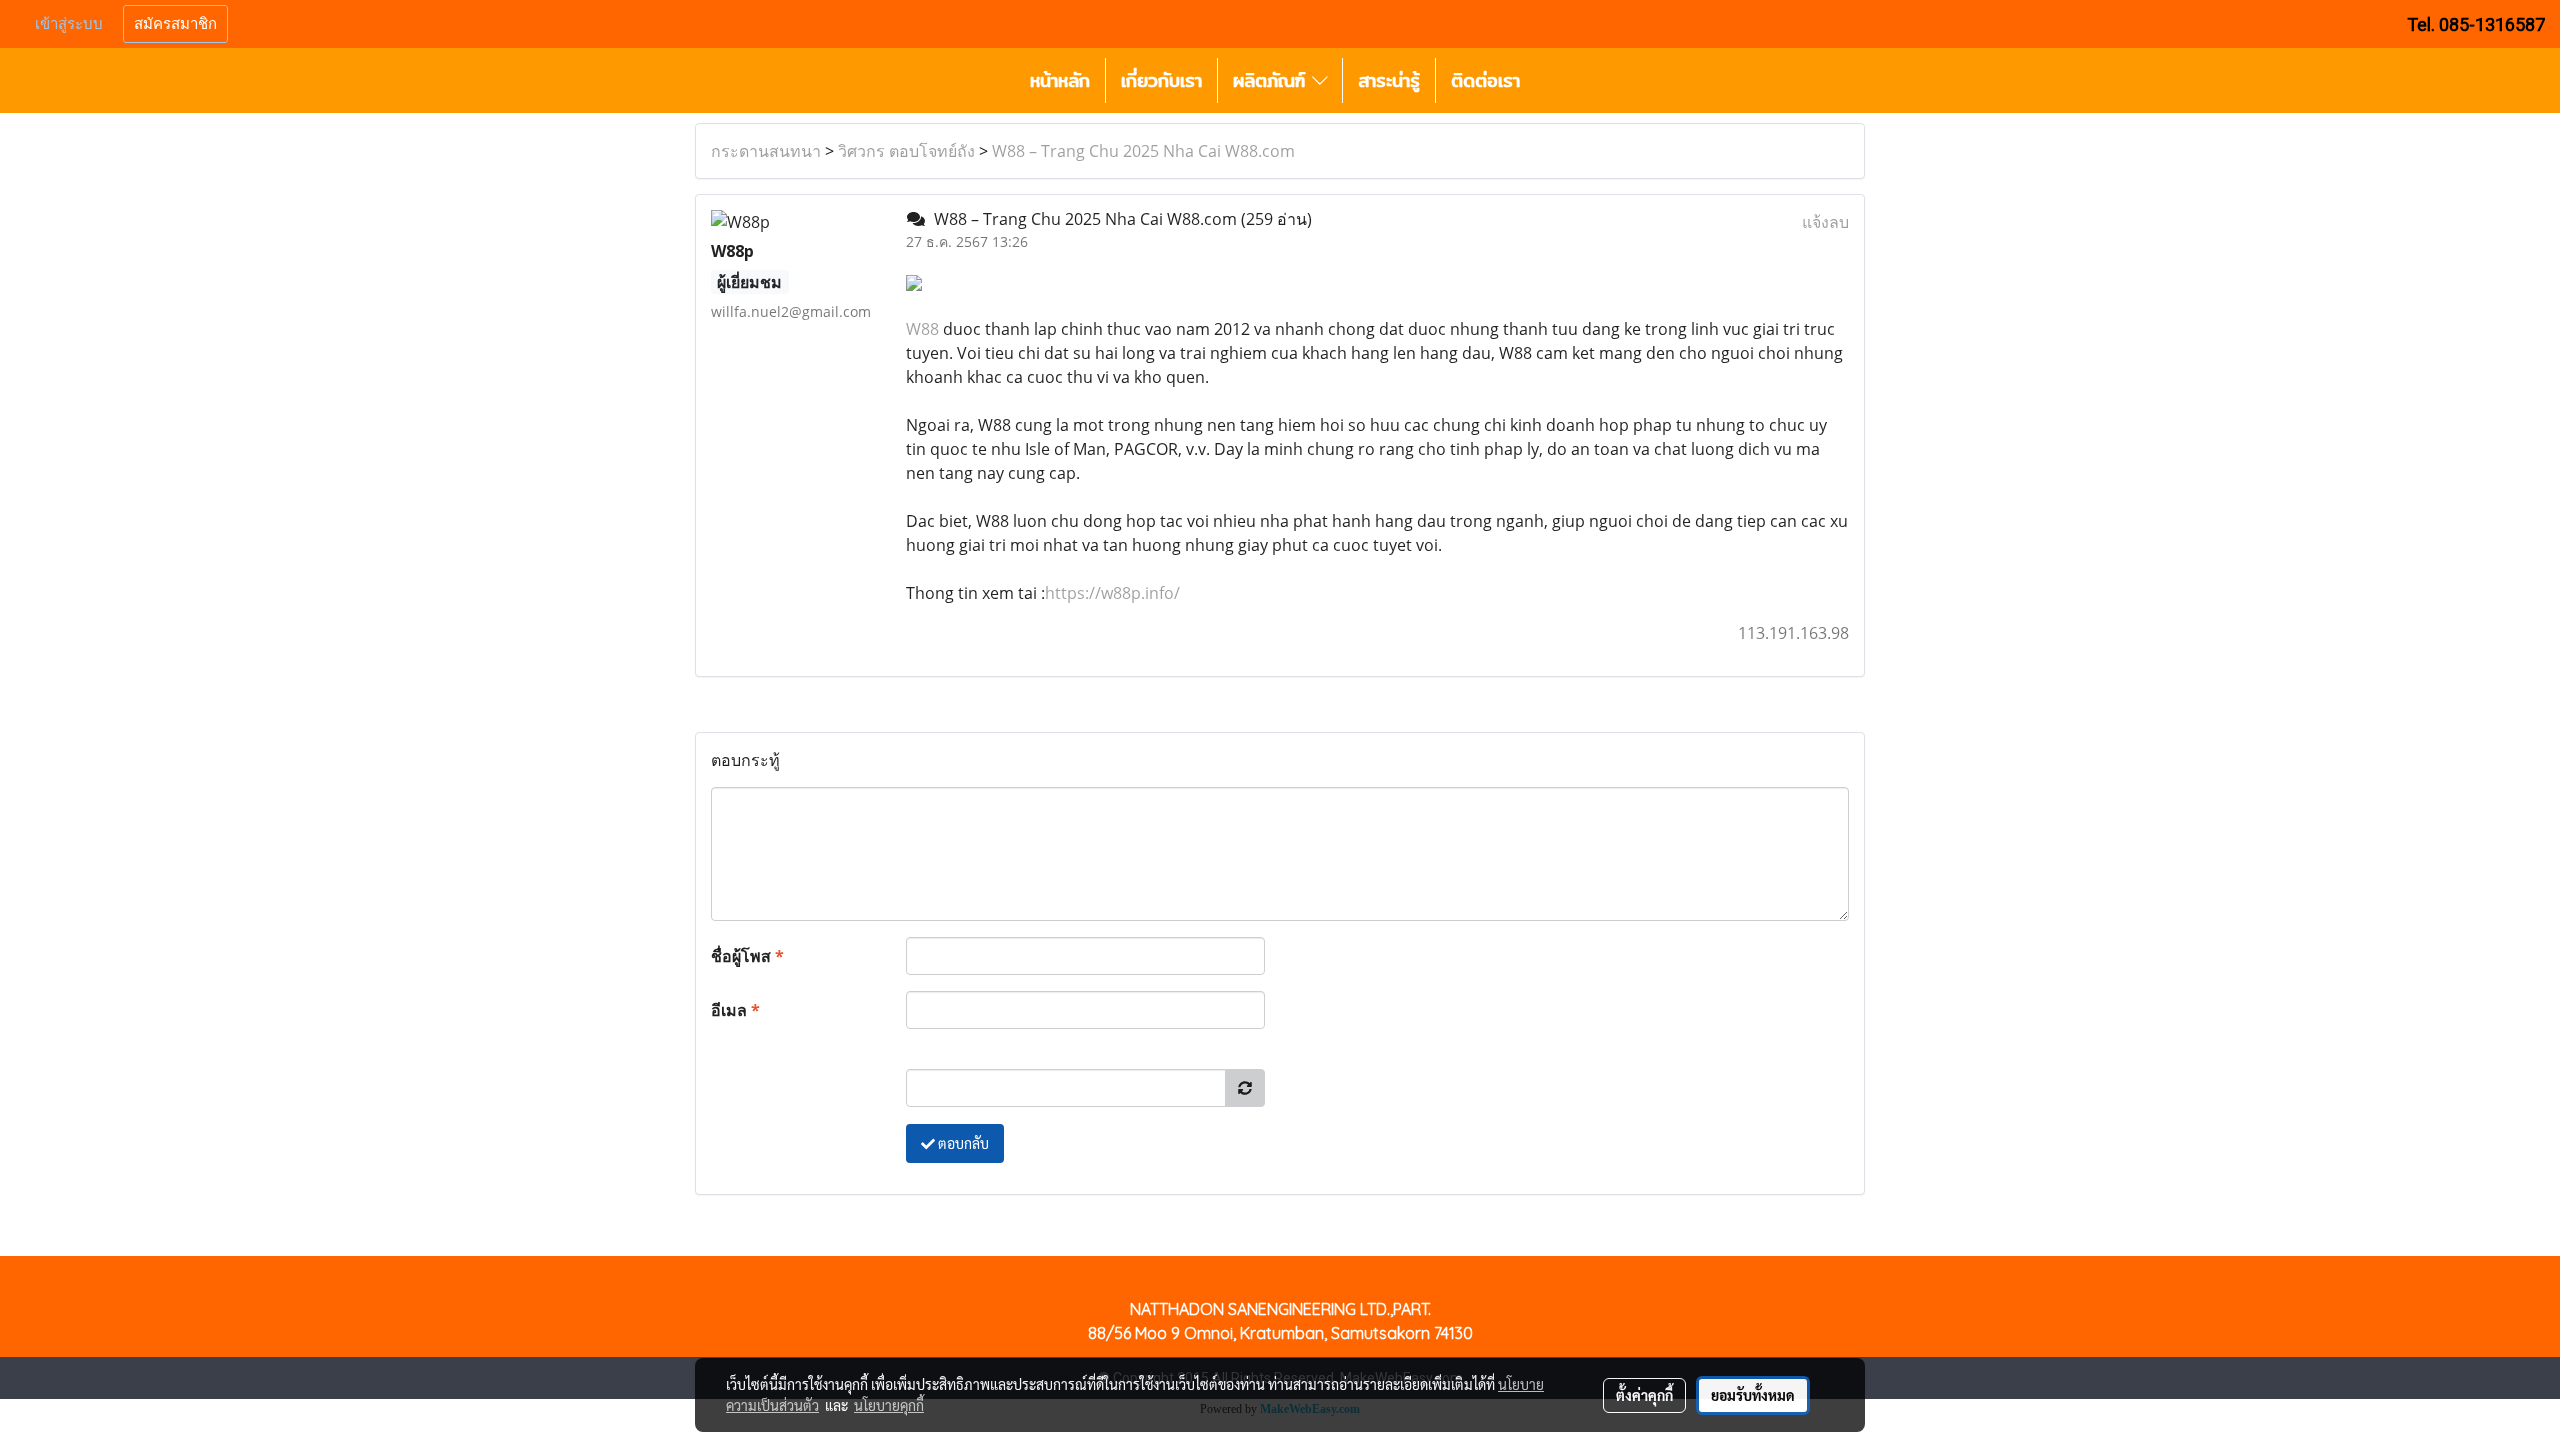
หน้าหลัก (1060, 80)
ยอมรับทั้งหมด (1753, 1395)
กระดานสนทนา (766, 151)
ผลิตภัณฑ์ (1272, 80)
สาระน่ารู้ (1389, 80)
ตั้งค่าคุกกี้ (1644, 1395)
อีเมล (735, 1010)
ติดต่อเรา (1485, 80)
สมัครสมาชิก (175, 24)
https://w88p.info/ (1112, 593)
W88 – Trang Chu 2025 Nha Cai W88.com (1143, 151)
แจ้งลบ (1825, 222)
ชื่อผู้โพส (747, 956)
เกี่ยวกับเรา (1161, 80)
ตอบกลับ (962, 1143)
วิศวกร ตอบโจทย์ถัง (906, 151)
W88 (922, 329)
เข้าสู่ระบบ (69, 24)
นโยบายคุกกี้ (889, 1405)
